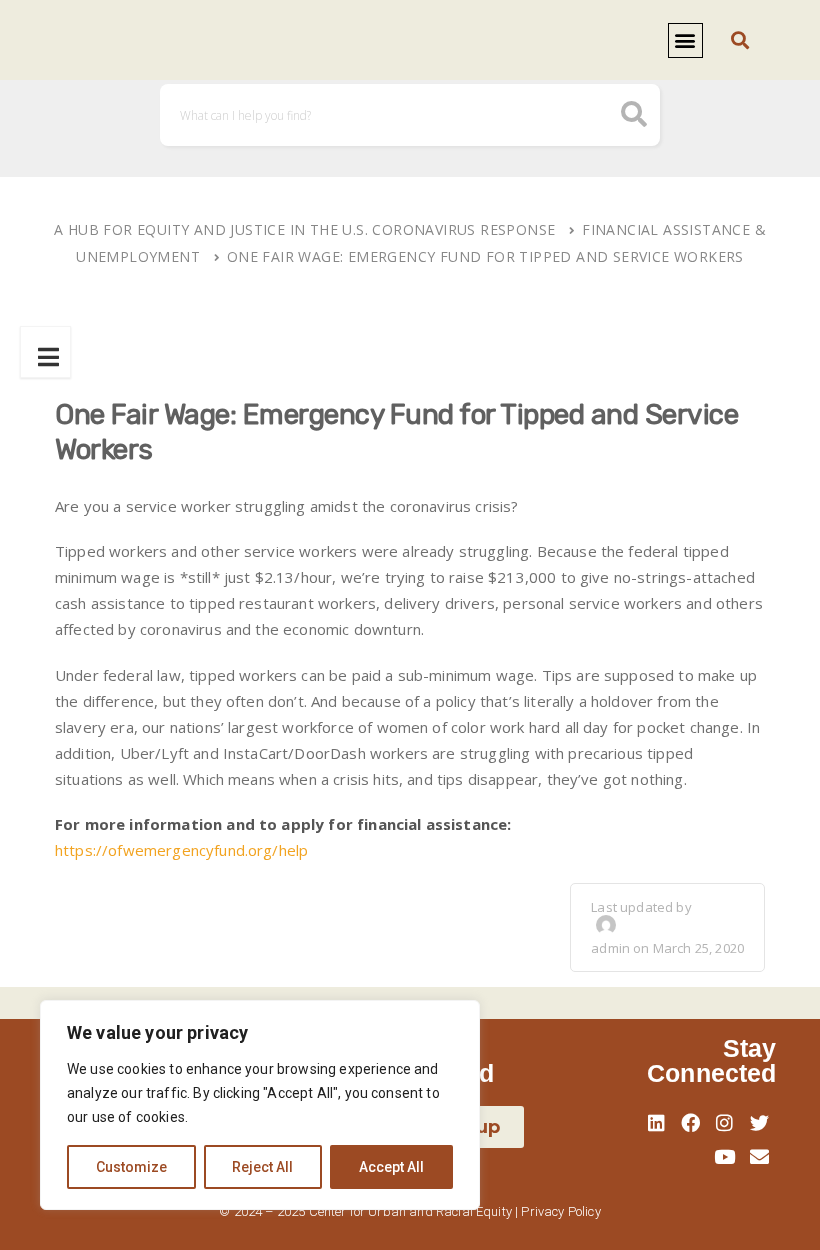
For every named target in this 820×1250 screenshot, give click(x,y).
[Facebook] (691, 1123)
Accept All (391, 1167)
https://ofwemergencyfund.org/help (181, 850)
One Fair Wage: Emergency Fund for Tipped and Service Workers (485, 256)
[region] (260, 1105)
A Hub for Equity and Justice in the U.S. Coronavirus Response (304, 229)
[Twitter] (759, 1123)
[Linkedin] (656, 1123)
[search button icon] (634, 116)
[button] (685, 40)
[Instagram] (725, 1123)
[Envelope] (759, 1157)
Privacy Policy (560, 1211)
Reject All (262, 1167)
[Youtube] (725, 1157)
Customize (131, 1167)
